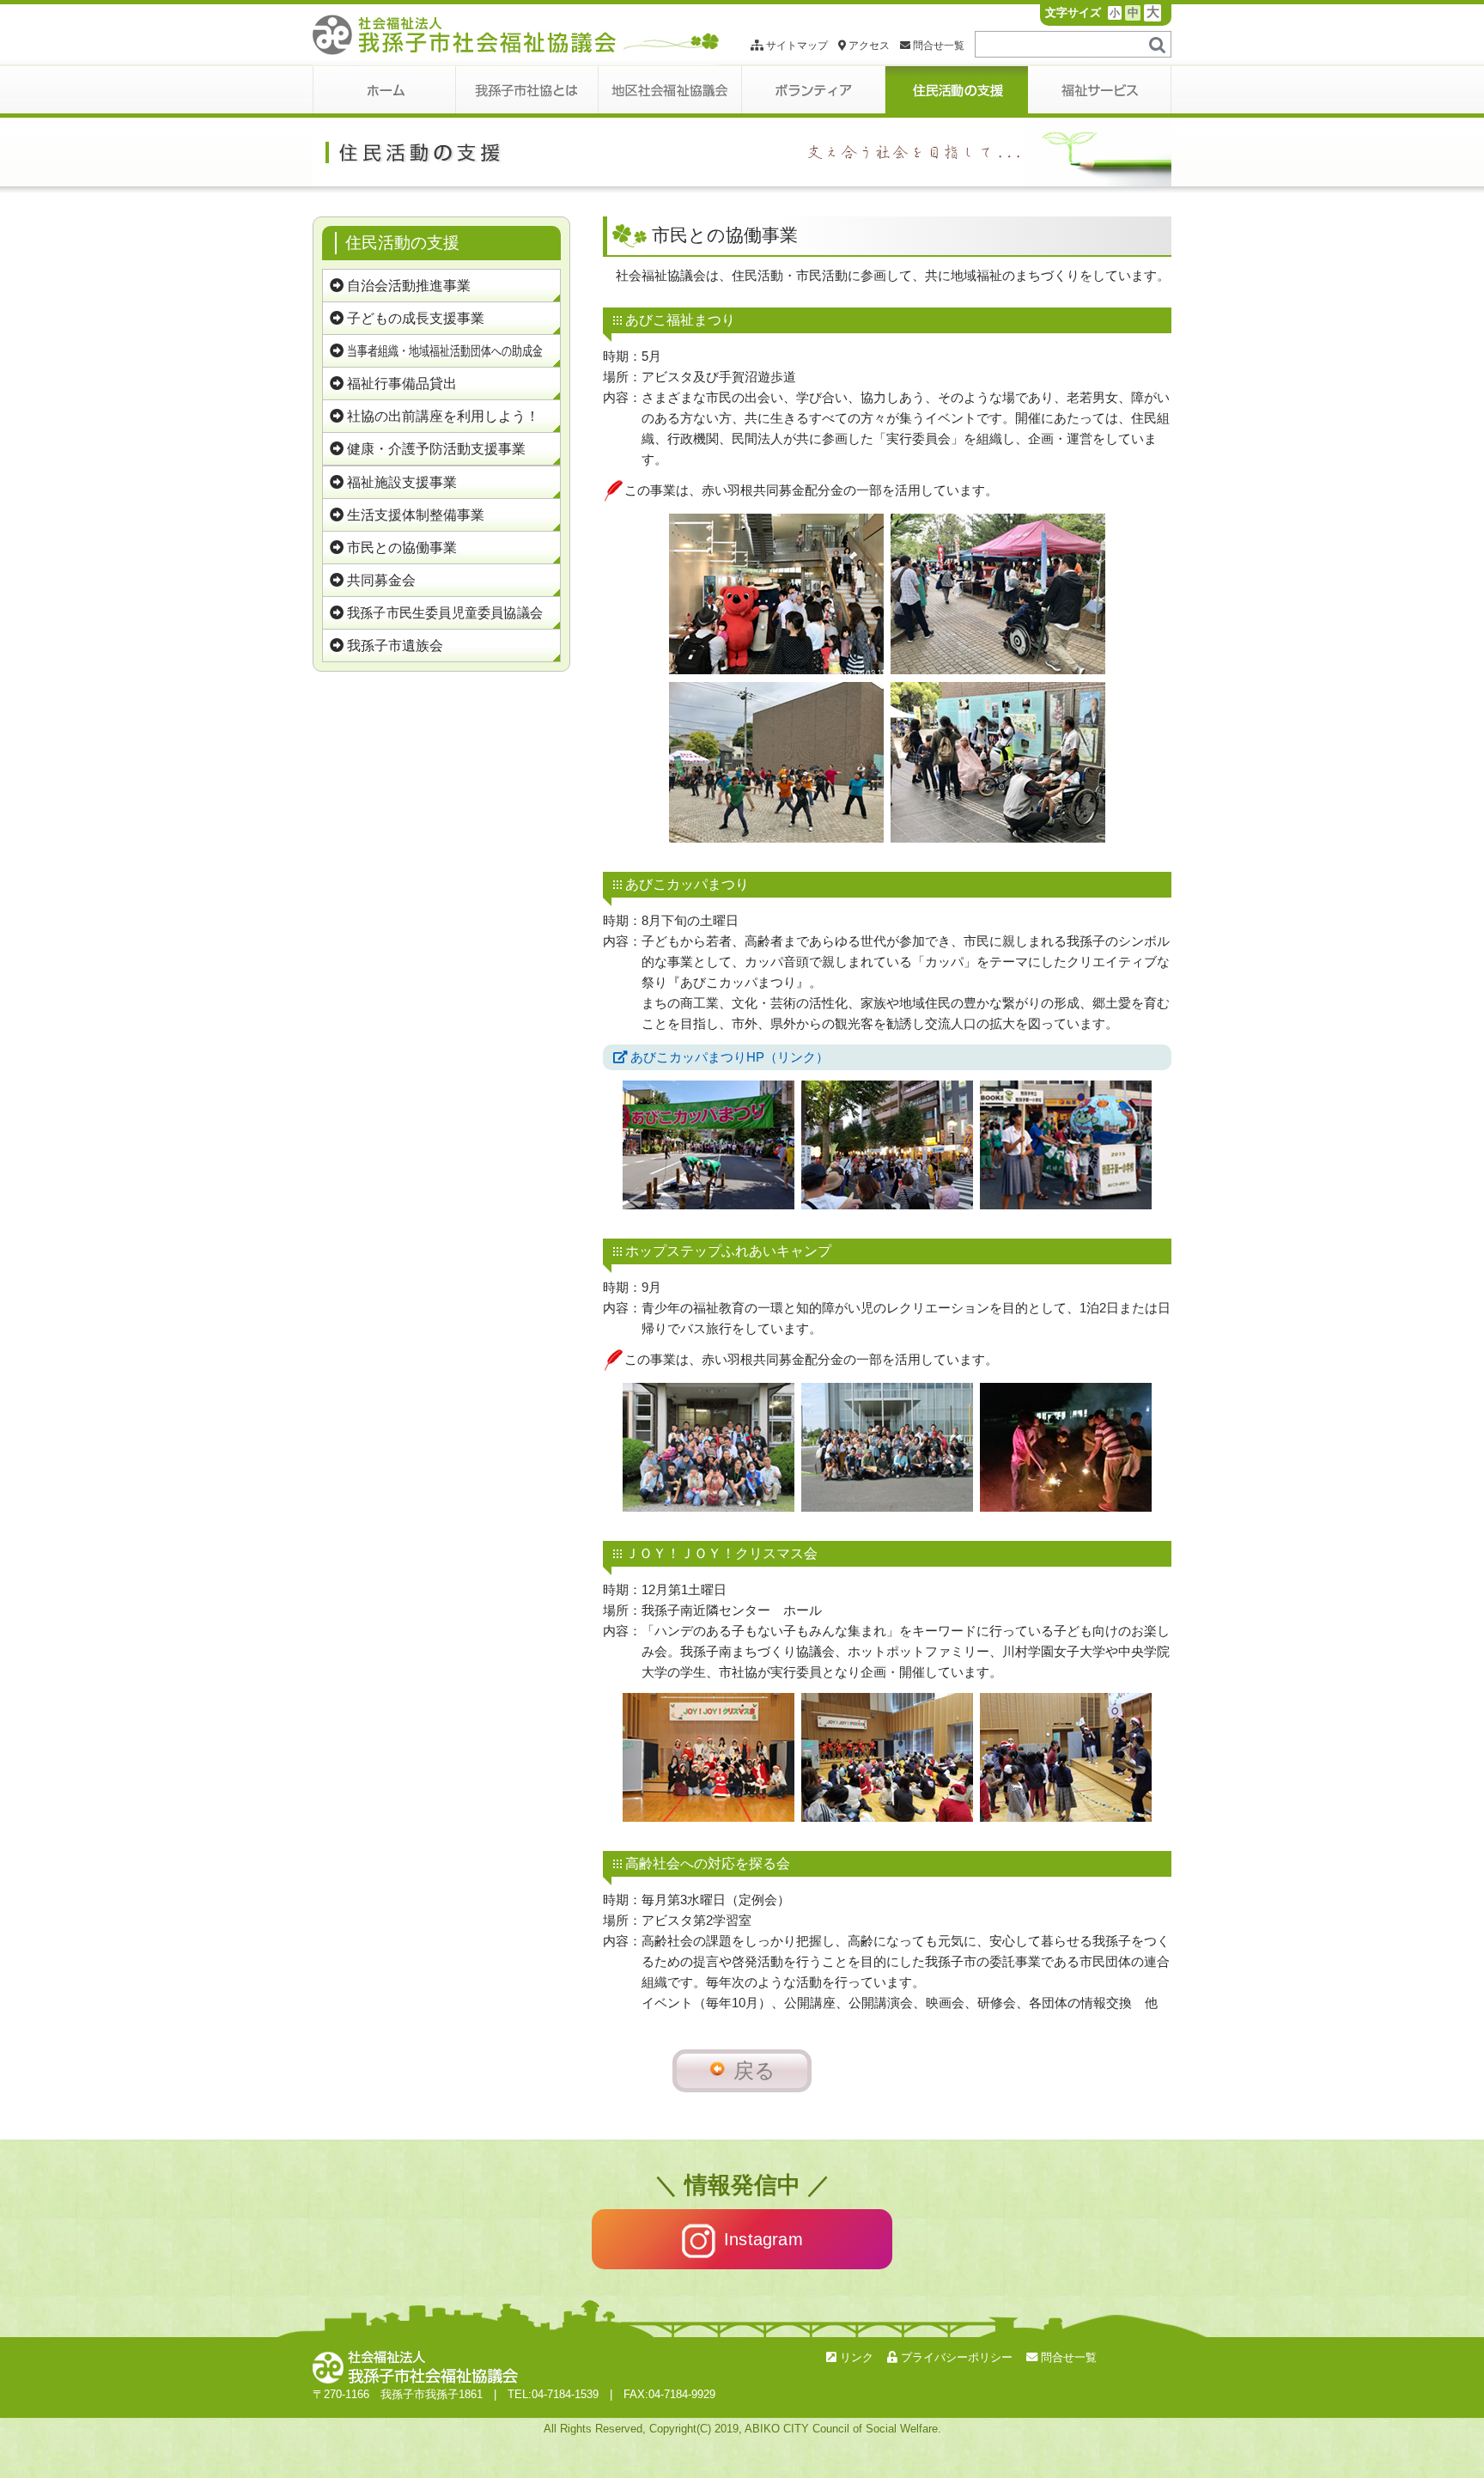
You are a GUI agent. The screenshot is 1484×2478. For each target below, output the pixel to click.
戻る (754, 2070)
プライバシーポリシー (955, 2357)
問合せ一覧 (937, 46)
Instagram (763, 2239)
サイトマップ (796, 46)
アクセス (868, 46)
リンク (855, 2357)
